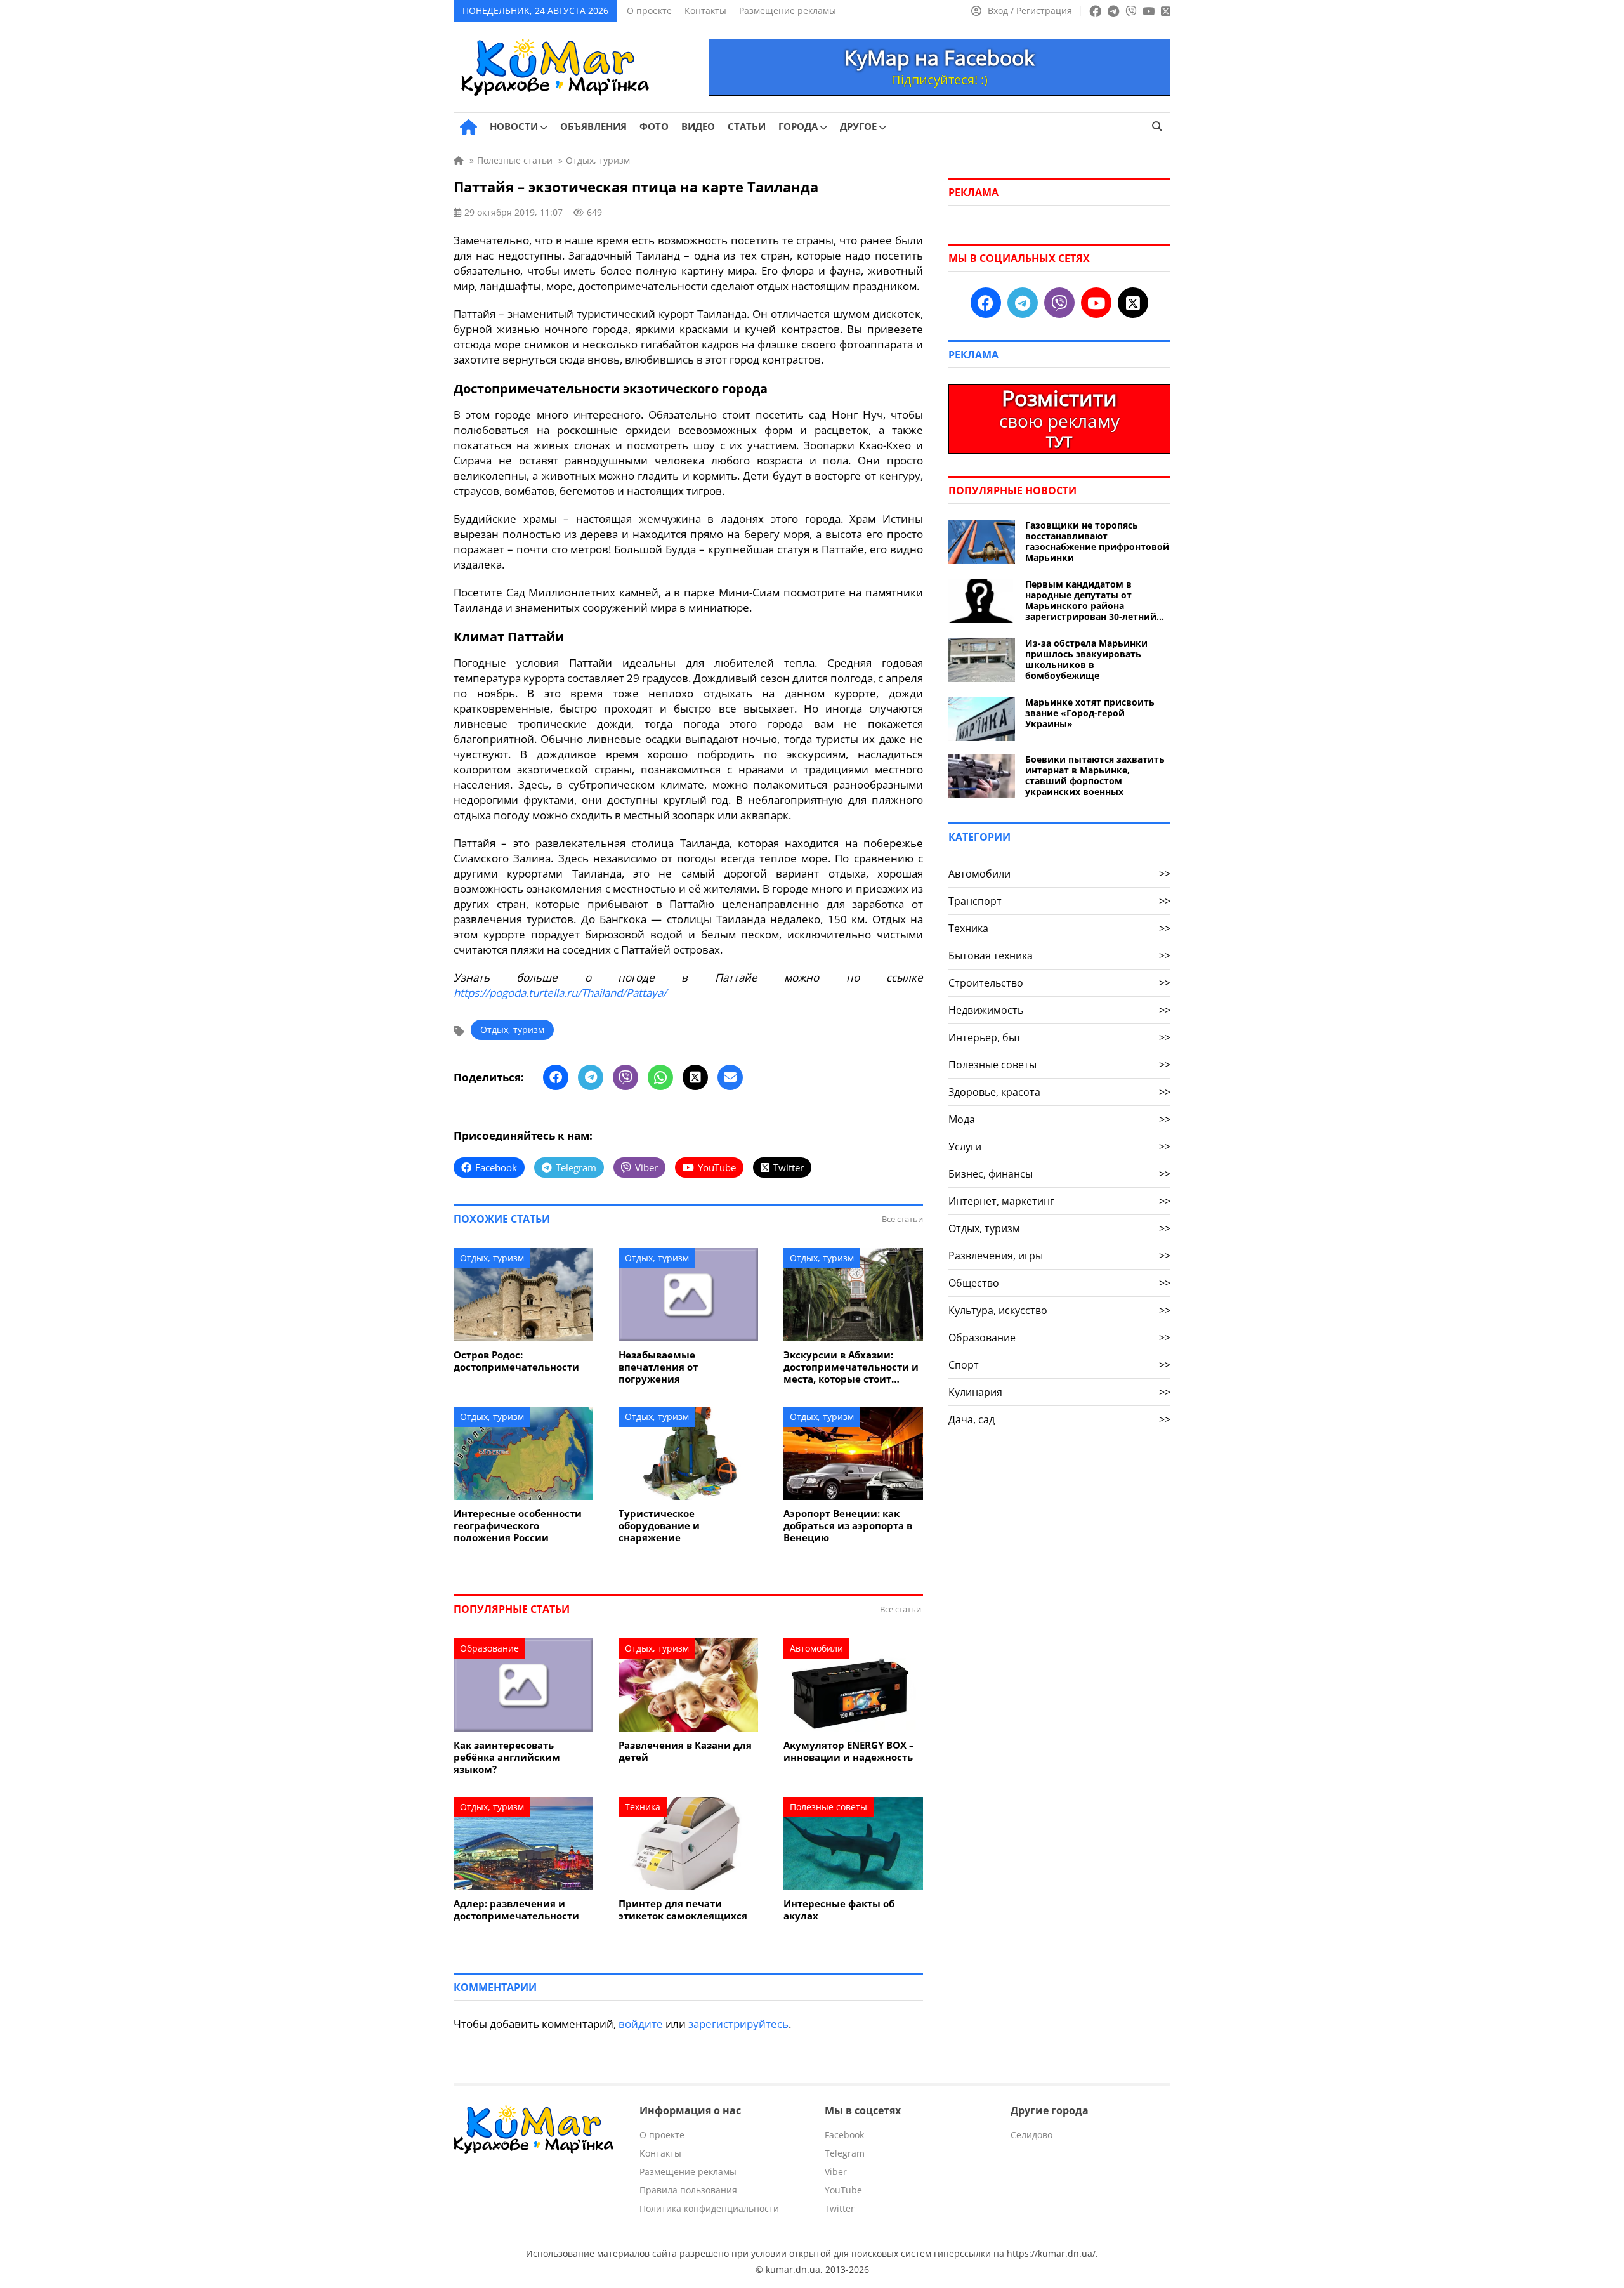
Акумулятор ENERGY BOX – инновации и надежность (849, 1751)
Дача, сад (1059, 1419)
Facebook (844, 2135)
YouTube (843, 2190)
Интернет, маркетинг (1059, 1201)
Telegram (845, 2153)
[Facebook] (556, 1077)
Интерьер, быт (1059, 1037)
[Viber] (625, 1077)
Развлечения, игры (1059, 1256)
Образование (489, 1648)
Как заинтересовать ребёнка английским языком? (507, 1757)
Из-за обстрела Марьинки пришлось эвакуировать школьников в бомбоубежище (1086, 659)
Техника (643, 1807)
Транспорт (1059, 901)
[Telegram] (591, 1077)
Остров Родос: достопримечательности (516, 1361)
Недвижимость (1059, 1010)
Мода (1059, 1119)
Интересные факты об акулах (839, 1910)
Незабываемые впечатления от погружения (658, 1367)
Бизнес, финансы (1059, 1174)
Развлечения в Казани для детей (685, 1751)
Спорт (1059, 1365)
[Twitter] (695, 1077)
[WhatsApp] (660, 1077)
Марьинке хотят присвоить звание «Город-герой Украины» (1090, 713)
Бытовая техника (1059, 956)
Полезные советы (828, 1807)
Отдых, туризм (512, 1029)
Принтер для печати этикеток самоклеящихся (683, 1910)
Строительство (1059, 983)
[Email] (730, 1077)
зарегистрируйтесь (738, 2024)
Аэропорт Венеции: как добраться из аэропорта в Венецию (848, 1526)
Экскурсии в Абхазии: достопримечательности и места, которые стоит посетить (851, 1367)
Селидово (1031, 2135)
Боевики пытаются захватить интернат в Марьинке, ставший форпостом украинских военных (1095, 775)
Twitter (840, 2208)
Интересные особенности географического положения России (518, 1526)
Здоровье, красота (1059, 1092)
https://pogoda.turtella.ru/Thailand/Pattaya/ (560, 993)
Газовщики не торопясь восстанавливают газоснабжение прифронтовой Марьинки (1097, 541)
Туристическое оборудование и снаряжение (659, 1526)
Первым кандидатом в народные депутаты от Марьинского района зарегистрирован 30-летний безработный (1091, 600)
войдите (641, 2024)
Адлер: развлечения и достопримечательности (516, 1910)
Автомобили (816, 1648)
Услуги (1059, 1147)
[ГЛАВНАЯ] (468, 127)
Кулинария (1059, 1392)
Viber (836, 2172)
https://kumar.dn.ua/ (1051, 2253)
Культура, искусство (1059, 1310)
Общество (1059, 1283)
